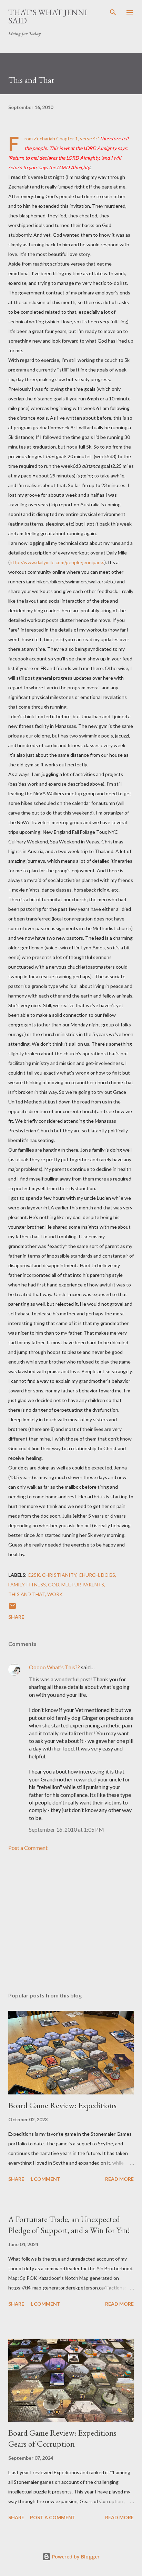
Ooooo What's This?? (54, 1667)
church (89, 1575)
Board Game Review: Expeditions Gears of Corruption (62, 2438)
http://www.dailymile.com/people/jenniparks (57, 562)
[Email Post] (12, 1608)
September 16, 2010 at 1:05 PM (67, 1829)
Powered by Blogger (75, 2557)
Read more (119, 2179)
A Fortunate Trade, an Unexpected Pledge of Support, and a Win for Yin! (69, 2225)
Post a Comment (28, 1848)
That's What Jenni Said (48, 16)
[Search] (113, 12)
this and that (27, 1594)
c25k (34, 1575)
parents (93, 1585)
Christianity (59, 1575)
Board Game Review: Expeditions (62, 2105)
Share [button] (16, 1617)
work (55, 1594)
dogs (108, 1575)
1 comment (45, 2179)
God (54, 1585)
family (16, 1585)
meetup (71, 1585)
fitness (36, 1585)
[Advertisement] (71, 1922)
